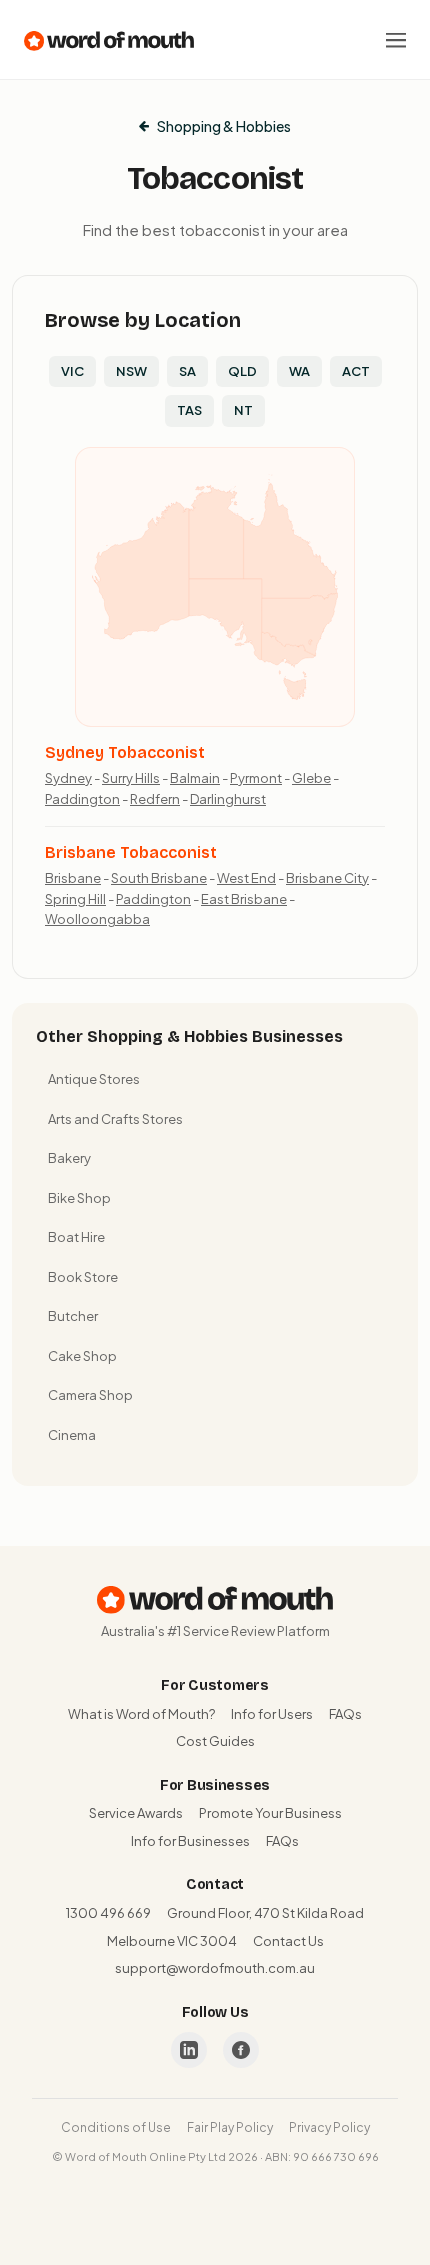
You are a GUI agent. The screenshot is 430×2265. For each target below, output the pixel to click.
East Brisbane (244, 899)
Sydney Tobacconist (125, 752)
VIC (72, 371)
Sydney (68, 778)
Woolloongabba (97, 919)
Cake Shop (82, 1356)
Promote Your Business (270, 1813)
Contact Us (288, 1941)
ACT (356, 371)
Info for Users (272, 1714)
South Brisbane (159, 878)
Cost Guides (215, 1741)
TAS (189, 410)
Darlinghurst (228, 799)
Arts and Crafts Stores (115, 1119)
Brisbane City (327, 878)
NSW (131, 371)
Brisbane (73, 878)
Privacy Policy (329, 2127)
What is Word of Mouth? (141, 1714)
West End (246, 878)
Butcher (73, 1316)
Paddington (82, 799)
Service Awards (136, 1813)
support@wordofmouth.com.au (215, 1968)
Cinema (72, 1435)
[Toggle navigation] (396, 40)
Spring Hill (75, 899)
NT (243, 410)
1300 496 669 (108, 1913)
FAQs (345, 1714)
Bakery (69, 1158)
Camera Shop (90, 1395)
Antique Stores (94, 1079)
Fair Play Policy (230, 2127)
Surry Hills (131, 778)
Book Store (83, 1277)
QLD (242, 371)
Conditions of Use (116, 2127)
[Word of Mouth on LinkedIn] (189, 2050)
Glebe (311, 778)
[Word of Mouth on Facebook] (241, 2050)
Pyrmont (256, 778)
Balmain (195, 778)
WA (299, 371)
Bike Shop (79, 1198)
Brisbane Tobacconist (131, 852)
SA (187, 371)
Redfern (155, 799)
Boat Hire (76, 1237)
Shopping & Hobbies (224, 126)
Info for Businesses (190, 1841)
